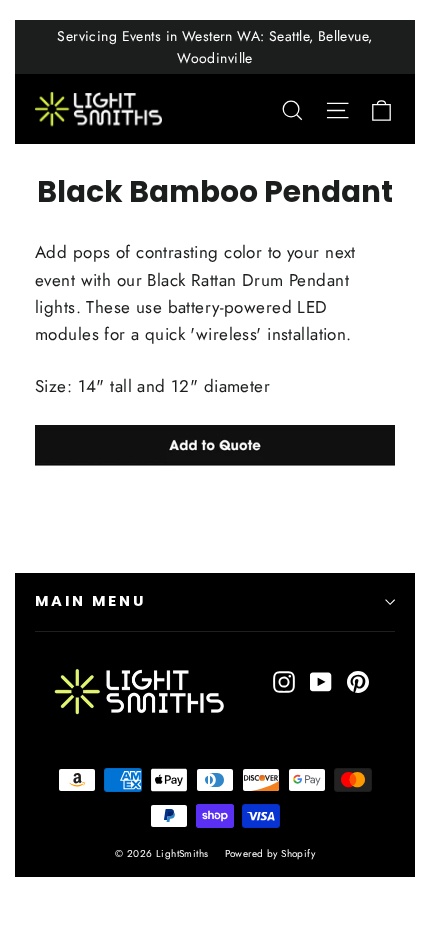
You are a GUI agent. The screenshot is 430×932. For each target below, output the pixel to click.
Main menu (90, 601)
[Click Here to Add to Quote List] (215, 445)
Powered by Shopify (270, 853)
